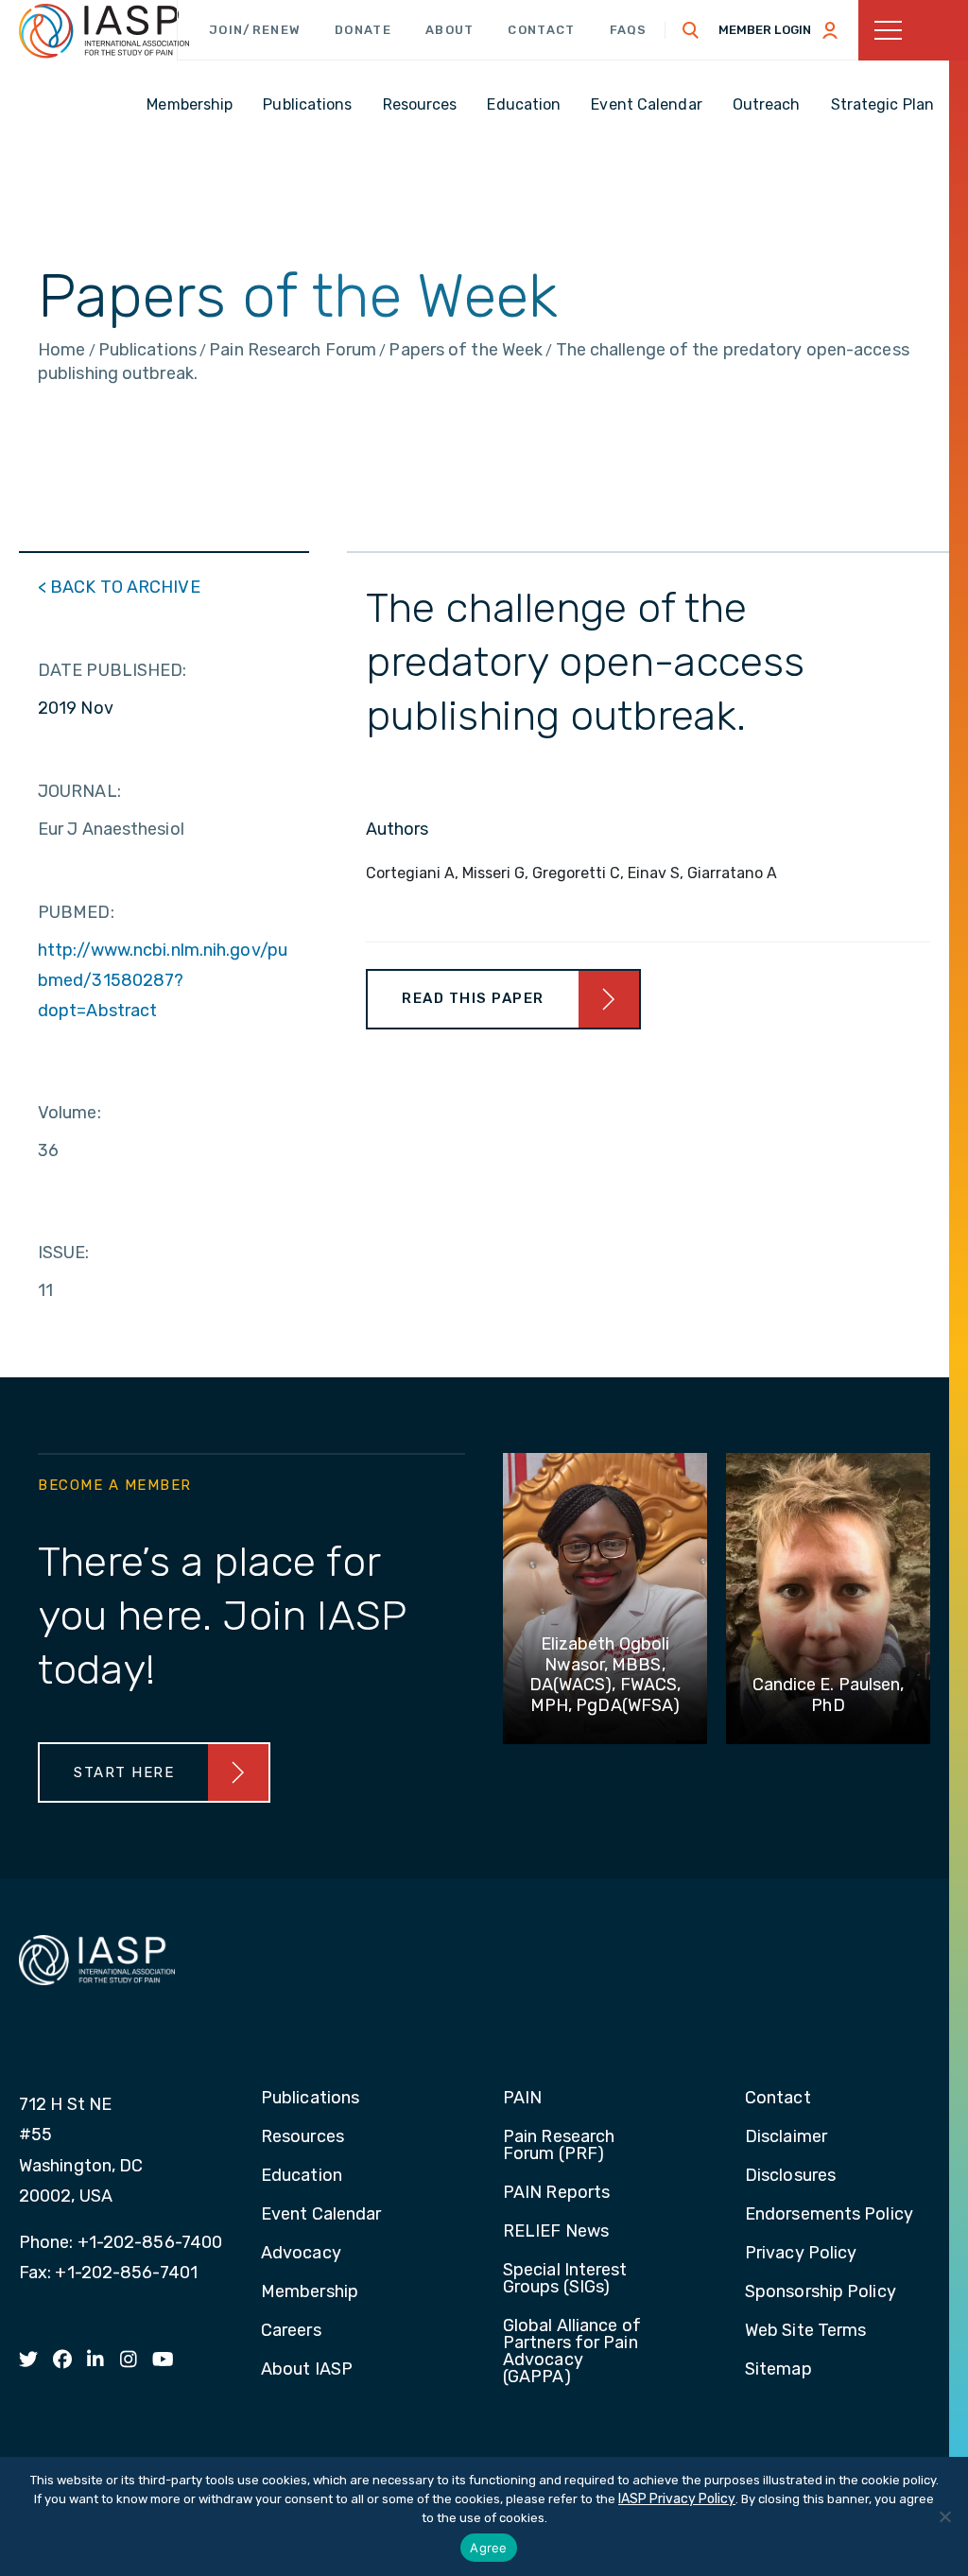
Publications (310, 2099)
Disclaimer (786, 2137)
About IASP (307, 2370)
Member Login (765, 30)
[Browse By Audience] (913, 30)
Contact (541, 30)
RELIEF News (556, 2232)
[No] (944, 2516)
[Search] (691, 30)
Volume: (69, 1113)
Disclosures (790, 2176)
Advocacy (301, 2254)
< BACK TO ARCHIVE (119, 587)
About (450, 30)
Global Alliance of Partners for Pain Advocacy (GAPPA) (572, 2352)
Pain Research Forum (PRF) (559, 2146)
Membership (310, 2292)
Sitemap (778, 2370)
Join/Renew (255, 30)
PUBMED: (76, 912)
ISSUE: (64, 1253)
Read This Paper (473, 998)
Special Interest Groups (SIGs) (565, 2279)
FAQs (629, 30)
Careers (291, 2331)
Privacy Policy (801, 2254)
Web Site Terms (805, 2331)
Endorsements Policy (829, 2215)
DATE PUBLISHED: (112, 670)
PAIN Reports (556, 2193)
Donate (363, 30)
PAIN (522, 2099)
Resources (302, 2137)
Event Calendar (321, 2215)
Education (302, 2176)
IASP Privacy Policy (677, 2499)
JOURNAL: (79, 791)
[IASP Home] (104, 31)
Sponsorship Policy (821, 2292)
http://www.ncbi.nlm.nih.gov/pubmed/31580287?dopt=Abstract (163, 980)
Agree (488, 2548)
